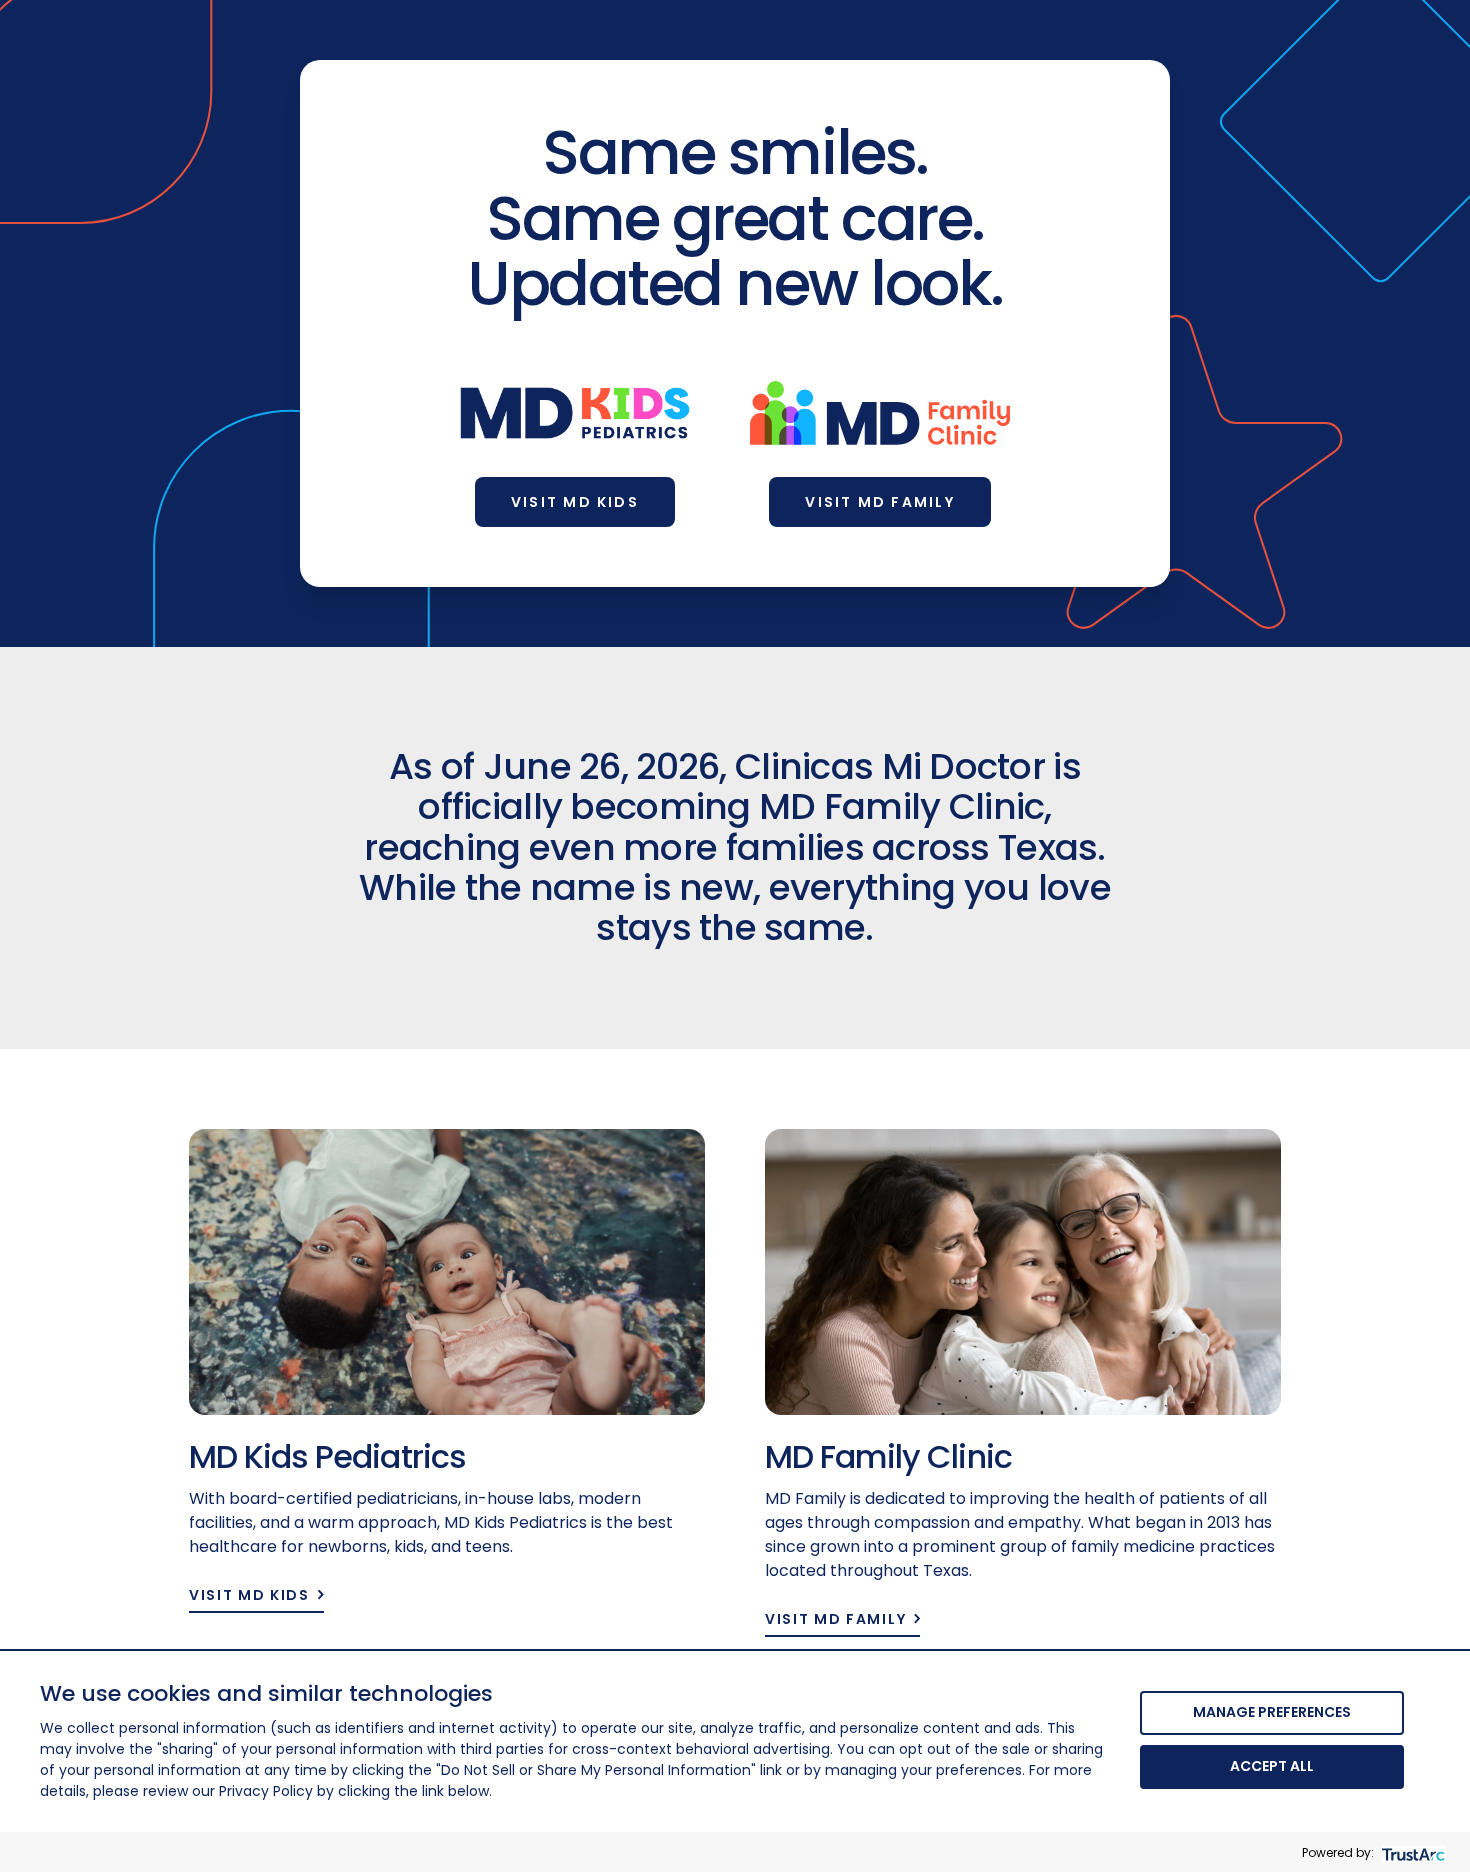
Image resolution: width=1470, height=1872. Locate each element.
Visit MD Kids (575, 502)
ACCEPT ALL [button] (1272, 1766)
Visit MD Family (880, 502)
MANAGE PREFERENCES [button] (1272, 1712)
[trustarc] (1411, 1852)
